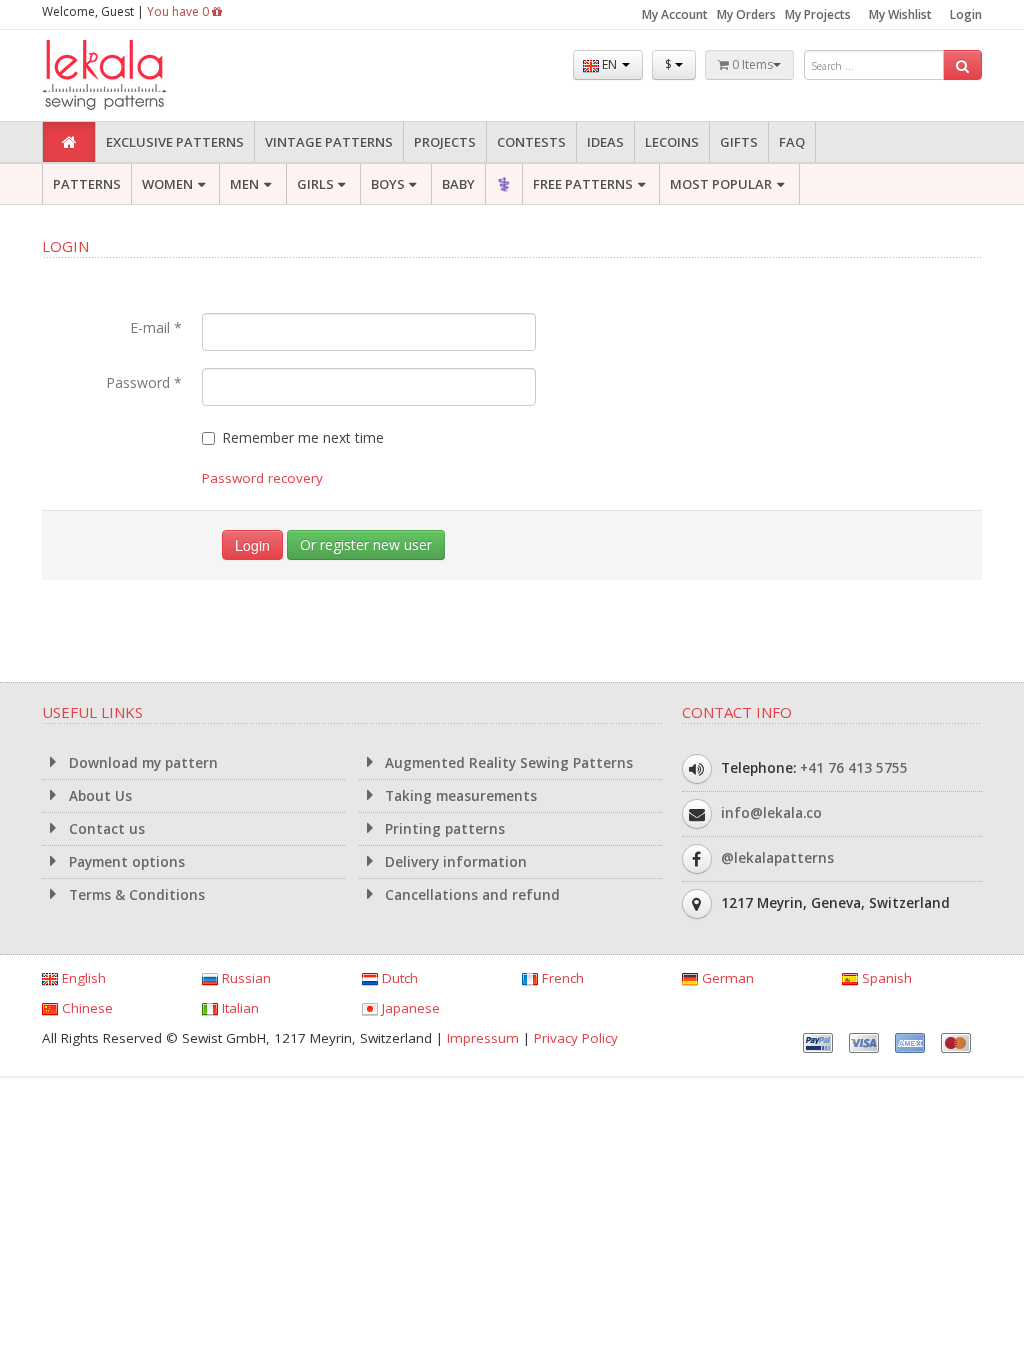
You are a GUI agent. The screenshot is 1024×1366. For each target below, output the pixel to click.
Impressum (483, 1038)
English (82, 978)
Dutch (398, 978)
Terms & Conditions (135, 895)
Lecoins (672, 142)
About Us (98, 796)
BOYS (388, 184)
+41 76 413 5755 (854, 768)
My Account (675, 14)
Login (966, 14)
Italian (238, 1008)
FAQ (792, 142)
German (726, 978)
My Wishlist (900, 14)
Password (144, 382)
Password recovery (262, 478)
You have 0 (179, 11)
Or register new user (366, 544)
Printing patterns (443, 829)
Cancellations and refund (470, 895)
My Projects (818, 14)
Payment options (125, 862)
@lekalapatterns (777, 858)
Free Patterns (583, 184)
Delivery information (454, 862)
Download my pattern (141, 763)
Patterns (87, 184)
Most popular (721, 184)
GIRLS (315, 184)
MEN (244, 184)
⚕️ (504, 184)
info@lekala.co (771, 813)
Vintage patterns (329, 142)
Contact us (105, 829)
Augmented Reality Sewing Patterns (507, 763)
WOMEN (167, 184)
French (561, 978)
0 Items (751, 64)
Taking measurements (459, 796)
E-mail (156, 327)
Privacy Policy (576, 1038)
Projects (445, 142)
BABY (458, 184)
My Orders (746, 14)
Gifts (739, 142)
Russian (244, 978)
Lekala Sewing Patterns (142, 75)
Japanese (409, 1008)
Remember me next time (303, 437)
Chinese (85, 1008)
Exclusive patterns (175, 142)
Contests (531, 142)
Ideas (605, 142)
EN (609, 64)
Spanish (885, 978)
